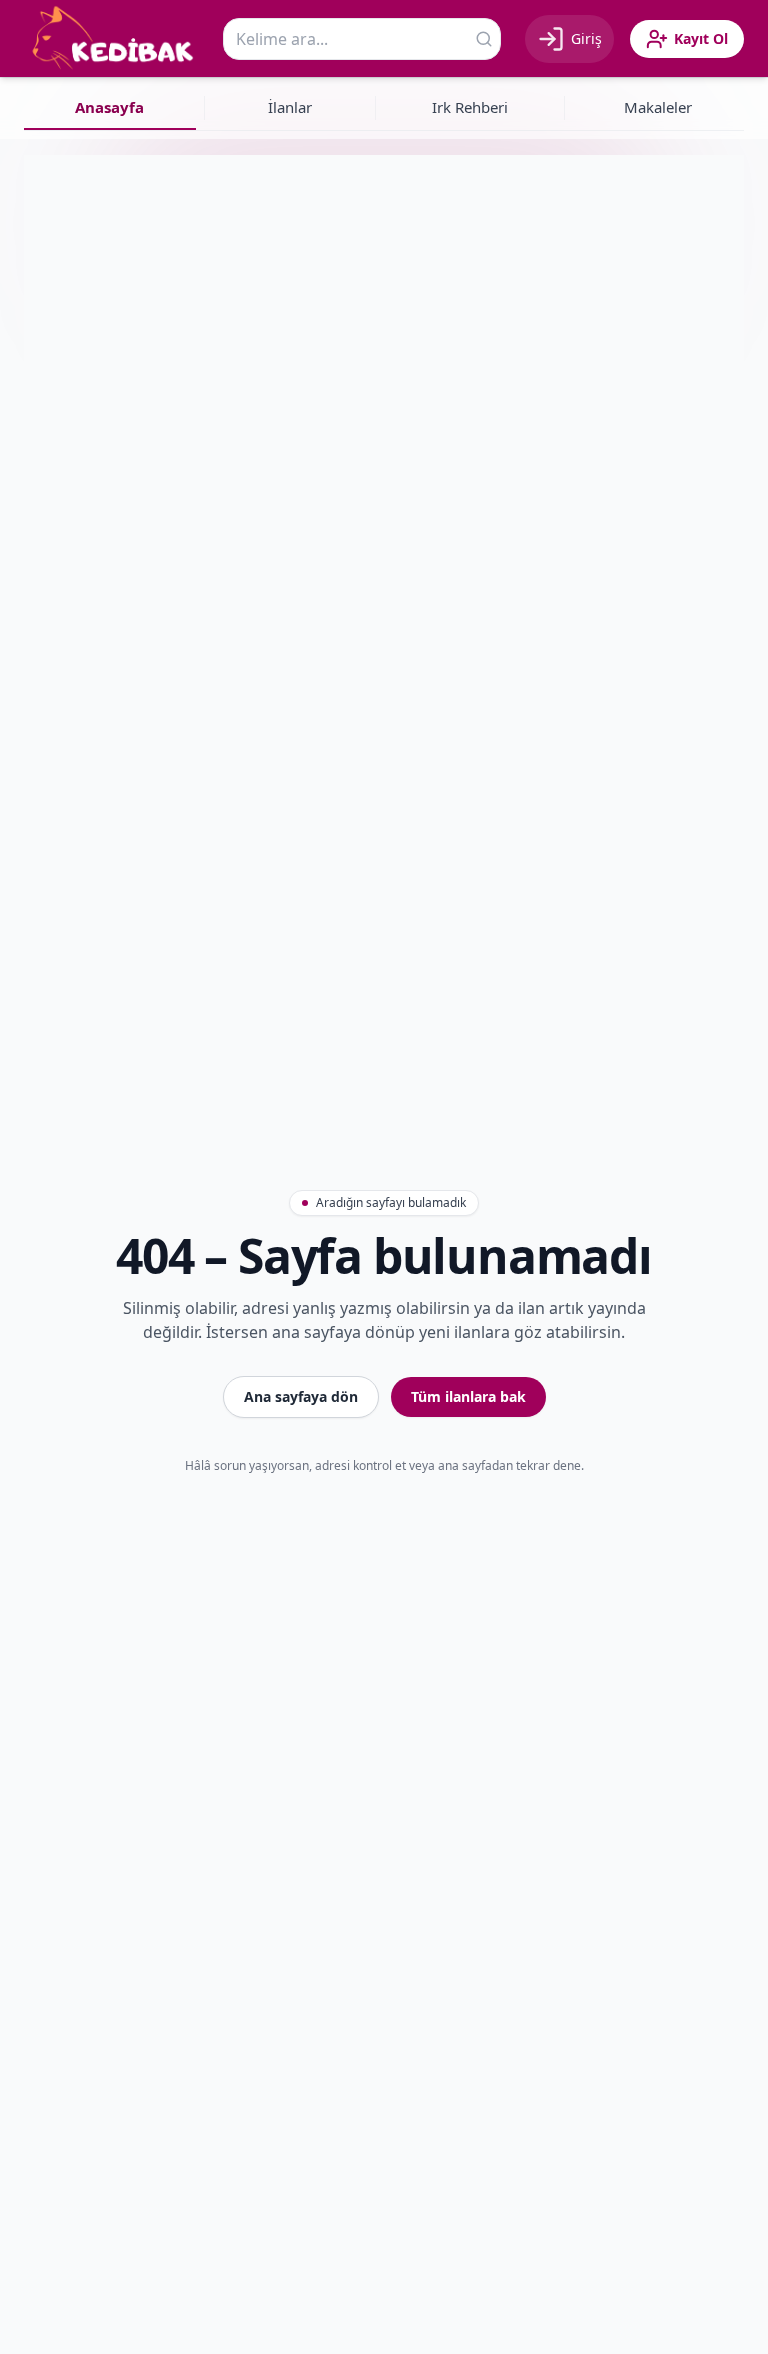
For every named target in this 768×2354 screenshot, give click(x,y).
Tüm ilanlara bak (468, 1396)
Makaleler (658, 107)
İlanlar (290, 107)
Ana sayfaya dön (301, 1396)
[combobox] (362, 39)
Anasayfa (109, 107)
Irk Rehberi (470, 107)
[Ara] (484, 39)
